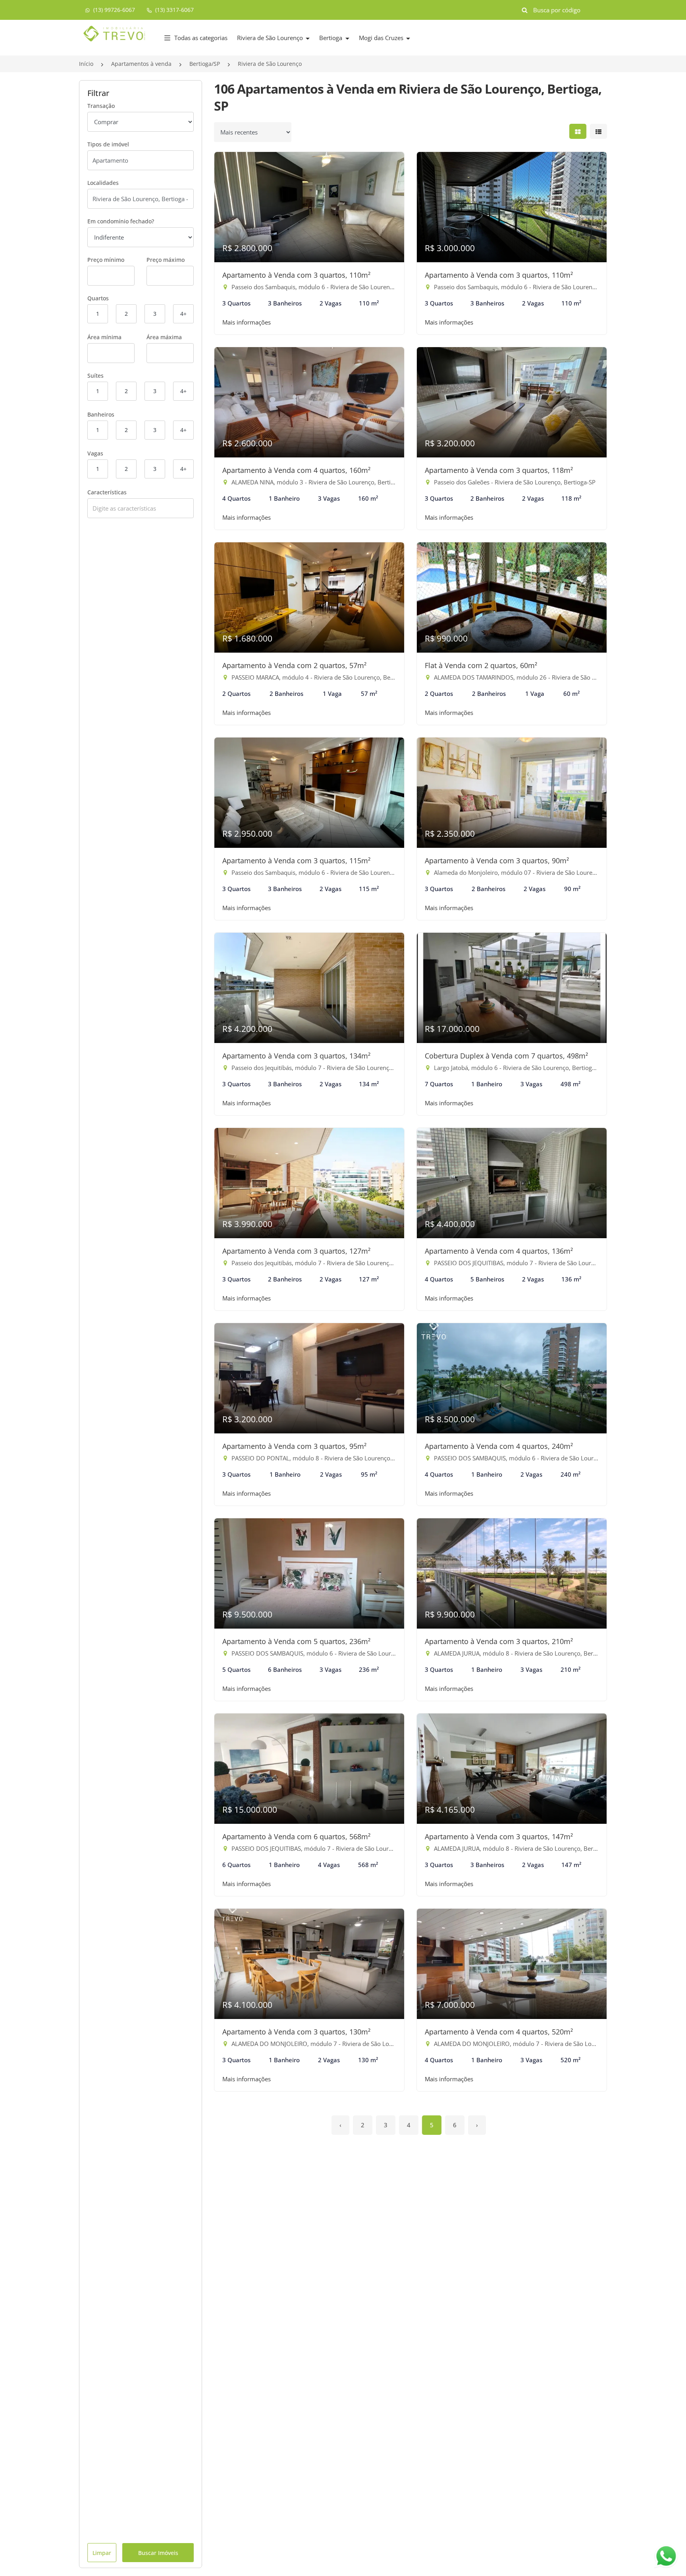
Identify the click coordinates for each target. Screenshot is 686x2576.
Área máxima (164, 337)
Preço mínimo (106, 260)
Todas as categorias (201, 38)
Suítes (95, 376)
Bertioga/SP (205, 64)
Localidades (103, 183)
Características (107, 492)
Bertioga (331, 38)
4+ (183, 314)
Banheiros (101, 414)
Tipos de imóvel (108, 144)
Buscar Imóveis (158, 2553)
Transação (101, 106)
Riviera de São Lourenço (271, 38)
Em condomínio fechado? (121, 221)
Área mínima (104, 337)
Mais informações (247, 322)
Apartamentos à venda (141, 64)
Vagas (95, 453)
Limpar (102, 2553)
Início (86, 64)
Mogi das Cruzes (382, 38)
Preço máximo (166, 260)
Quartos (98, 298)
